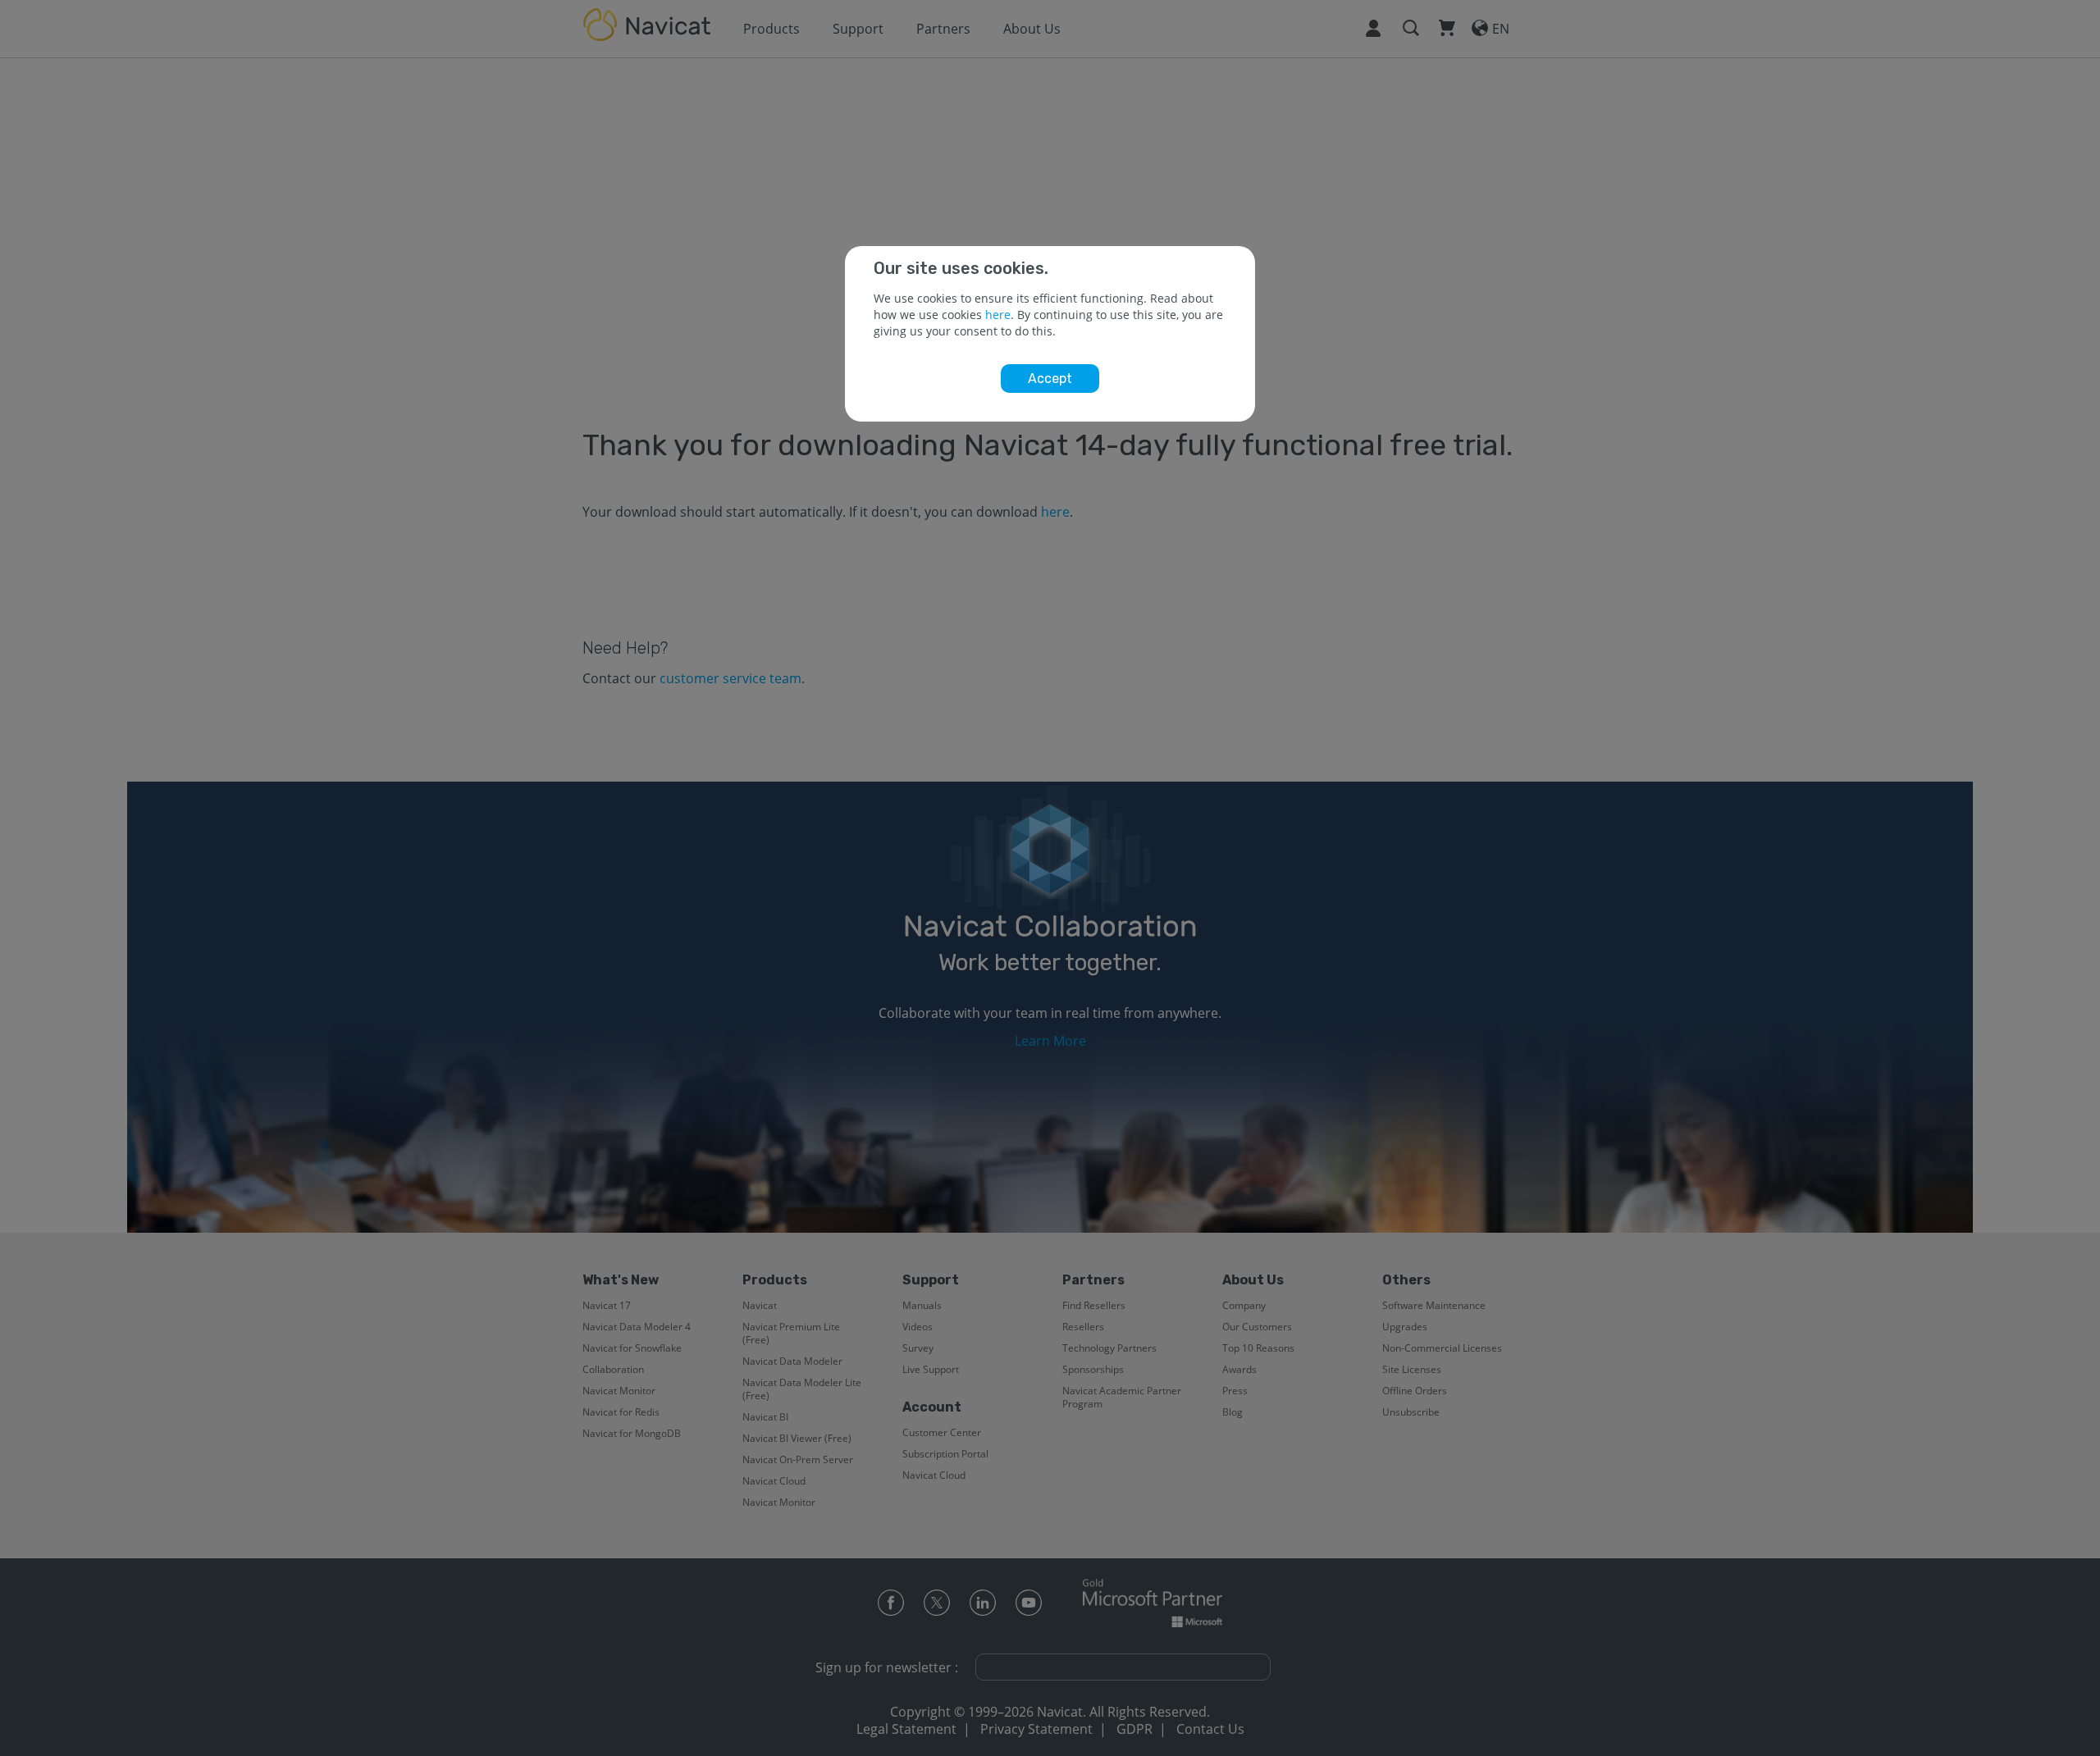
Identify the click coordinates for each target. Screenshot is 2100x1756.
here (998, 315)
